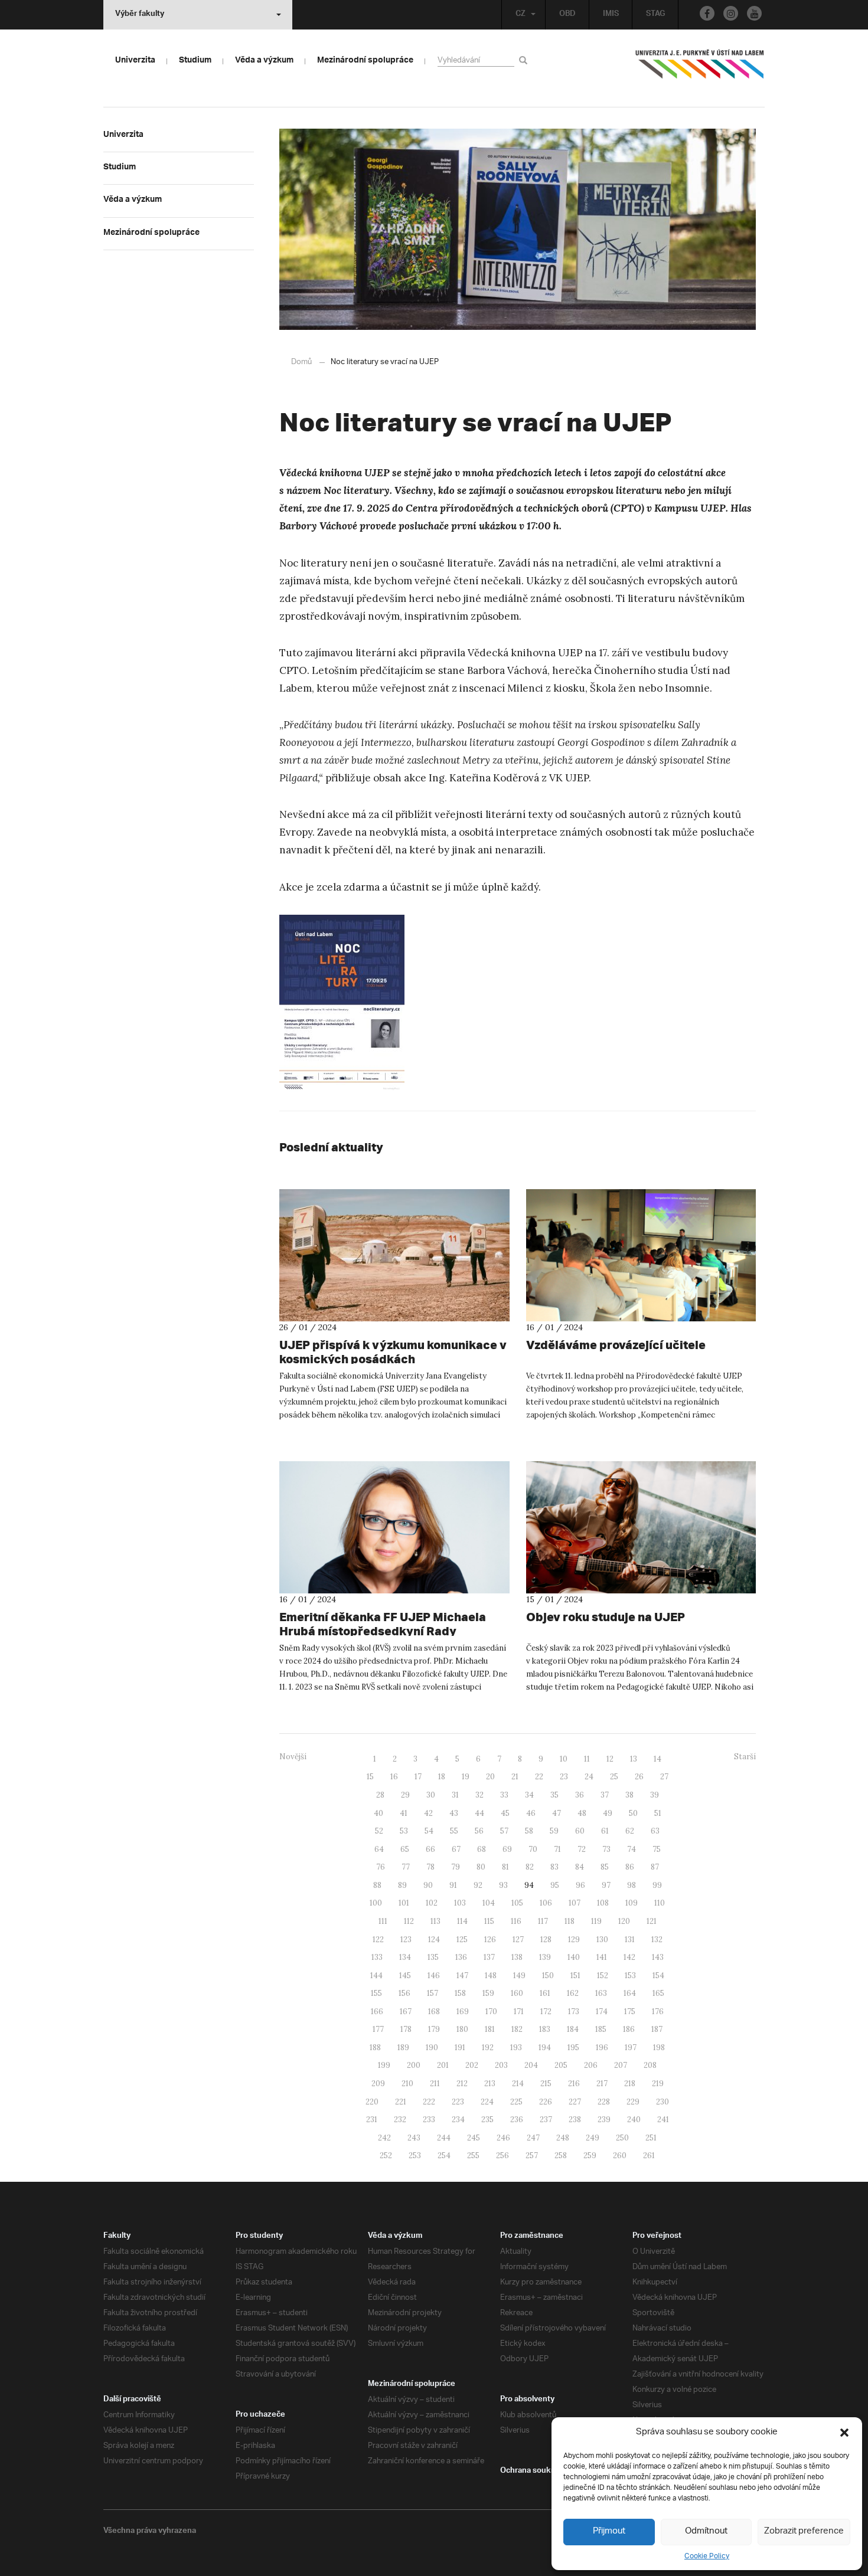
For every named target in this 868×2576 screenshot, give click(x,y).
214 (518, 2084)
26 (639, 1777)
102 (432, 1903)
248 (563, 2138)
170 (491, 2012)
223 (458, 2102)
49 (608, 1813)
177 (378, 2029)
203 (501, 2065)
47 (557, 1813)
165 (658, 1993)
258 (561, 2156)
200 (414, 2065)
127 (518, 1940)
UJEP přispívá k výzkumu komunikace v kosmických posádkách (393, 1352)
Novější (293, 1757)
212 (462, 2084)
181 (490, 2029)
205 (561, 2065)
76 (381, 1867)
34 (529, 1795)
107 (575, 1903)
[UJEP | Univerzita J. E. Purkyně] (700, 69)
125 (462, 1940)
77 (406, 1867)
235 (487, 2120)
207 (621, 2065)
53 (404, 1831)
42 (428, 1813)
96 (580, 1885)
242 (384, 2138)
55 (454, 1831)
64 (379, 1849)
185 (601, 2029)
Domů (301, 362)
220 (372, 2102)
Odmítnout (706, 2531)
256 (502, 2156)
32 (479, 1795)
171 (519, 2012)
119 (596, 1921)
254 (444, 2156)
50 (633, 1813)
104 (489, 1903)
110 (660, 1903)
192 (488, 2048)
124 (434, 1940)
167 (406, 2012)
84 (580, 1867)
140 (574, 1957)
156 (404, 1993)
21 (515, 1777)
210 (407, 2084)
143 (658, 1957)
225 (516, 2102)
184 (573, 2029)
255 (473, 2156)
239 (604, 2120)
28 (380, 1795)
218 (630, 2084)
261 (649, 2156)
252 (386, 2156)
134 (405, 1957)
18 (442, 1777)
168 (434, 2012)
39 (655, 1795)
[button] (844, 2433)
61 (605, 1831)
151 (575, 1976)
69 (507, 1849)
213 (490, 2084)
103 (460, 1903)
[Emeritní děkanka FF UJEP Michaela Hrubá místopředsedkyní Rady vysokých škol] (394, 1527)
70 (533, 1849)
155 (376, 1993)
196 (602, 2048)
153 (630, 1976)
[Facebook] (707, 13)
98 (632, 1885)
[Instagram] (731, 13)
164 (630, 1993)
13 (634, 1759)
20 (490, 1777)
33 (504, 1795)
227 (575, 2102)
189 (403, 2048)
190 (432, 2048)
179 (434, 2029)
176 (658, 2012)
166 (377, 2012)
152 (603, 1976)
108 (603, 1903)
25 (614, 1777)
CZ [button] (521, 15)
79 (456, 1867)
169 (463, 2012)
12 (610, 1759)
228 (604, 2102)
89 (402, 1885)
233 (429, 2120)
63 (655, 1831)
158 (460, 1993)
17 (418, 1777)
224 (487, 2102)
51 (658, 1813)
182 (517, 2029)
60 (580, 1831)
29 (405, 1795)
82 (530, 1867)
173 (574, 2012)
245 (474, 2138)
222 (429, 2102)
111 (383, 1921)
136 (461, 1957)
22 (539, 1777)
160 (517, 1993)
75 (657, 1849)
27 (664, 1777)
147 (462, 1976)
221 (401, 2102)
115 (489, 1921)
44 (479, 1813)
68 (482, 1849)
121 (652, 1921)
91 (453, 1885)
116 (516, 1921)
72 (582, 1849)
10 (564, 1759)
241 (663, 2120)
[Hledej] (525, 60)
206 (591, 2065)
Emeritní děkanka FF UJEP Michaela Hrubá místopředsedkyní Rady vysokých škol (383, 1631)
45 (505, 1813)
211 (435, 2084)
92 (478, 1885)
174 (602, 2012)
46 (531, 1813)
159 (488, 1993)
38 (629, 1795)
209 (378, 2084)
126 (490, 1940)
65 (405, 1849)
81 (505, 1867)
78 (430, 1867)
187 (657, 2029)
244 (444, 2138)
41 (404, 1813)
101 (404, 1903)
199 (384, 2065)
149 (519, 1976)
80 (481, 1867)
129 (574, 1940)
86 (630, 1867)
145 (405, 1976)
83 (554, 1867)
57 (504, 1831)
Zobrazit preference (804, 2531)
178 (406, 2029)
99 (657, 1885)
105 (517, 1903)
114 (462, 1921)
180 (462, 2029)
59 (554, 1831)
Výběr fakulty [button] (140, 15)
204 (531, 2065)
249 (593, 2138)
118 (570, 1921)
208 (650, 2065)
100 (376, 1903)
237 (546, 2120)
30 (431, 1795)
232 (400, 2120)
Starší (745, 1757)
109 (632, 1903)
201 (443, 2065)
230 (663, 2102)
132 (657, 1940)
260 (620, 2156)
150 (548, 1976)
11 (587, 1759)
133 (377, 1957)
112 (409, 1921)
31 (455, 1795)
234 (458, 2120)
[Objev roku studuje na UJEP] (641, 1527)
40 (378, 1813)
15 (370, 1777)
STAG (655, 15)
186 (629, 2029)
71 (557, 1849)
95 (555, 1885)
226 (546, 2102)
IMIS (611, 15)
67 (456, 1849)
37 (605, 1795)
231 (372, 2120)
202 (472, 2065)
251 (651, 2138)
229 (633, 2102)
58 (529, 1831)
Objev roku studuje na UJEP (606, 1617)
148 (491, 1976)
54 (429, 1831)
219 (658, 2084)
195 (573, 2048)
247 (533, 2138)
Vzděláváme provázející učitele (616, 1345)
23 (564, 1777)
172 (546, 2012)
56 (479, 1831)
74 (632, 1849)
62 (630, 1831)
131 (630, 1940)
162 (573, 1993)
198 (659, 2048)
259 (590, 2156)
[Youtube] (754, 13)
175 (630, 2012)
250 (622, 2138)
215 (546, 2084)
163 (601, 1993)
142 (629, 1957)
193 (516, 2048)
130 (602, 1940)
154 (658, 1976)
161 (545, 1993)
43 (454, 1813)
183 (545, 2029)
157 (433, 1993)
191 (460, 2048)
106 (546, 1903)
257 (532, 2156)
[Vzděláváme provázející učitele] (641, 1255)
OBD (567, 15)
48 (582, 1813)
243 (414, 2138)
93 (503, 1885)
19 (466, 1777)
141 (602, 1957)
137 (489, 1957)
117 (543, 1921)
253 (415, 2156)
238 (575, 2120)
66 (430, 1849)
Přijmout (609, 2531)
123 (406, 1940)
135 (433, 1957)
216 (574, 2084)
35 (554, 1795)
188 (375, 2048)
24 (589, 1777)
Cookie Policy (707, 2556)
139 (545, 1957)
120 (624, 1921)
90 (428, 1885)
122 (378, 1940)
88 (377, 1885)
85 (605, 1867)
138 (517, 1957)
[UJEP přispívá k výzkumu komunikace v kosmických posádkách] (394, 1255)
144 (376, 1976)
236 (517, 2120)
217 (602, 2084)
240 (634, 2120)
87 (655, 1867)
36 (580, 1795)
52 (379, 1831)
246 (503, 2138)
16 (394, 1777)
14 (657, 1759)
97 (606, 1885)
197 (631, 2048)
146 (434, 1976)
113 (435, 1921)
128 (546, 1940)
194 (545, 2048)
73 (606, 1849)
